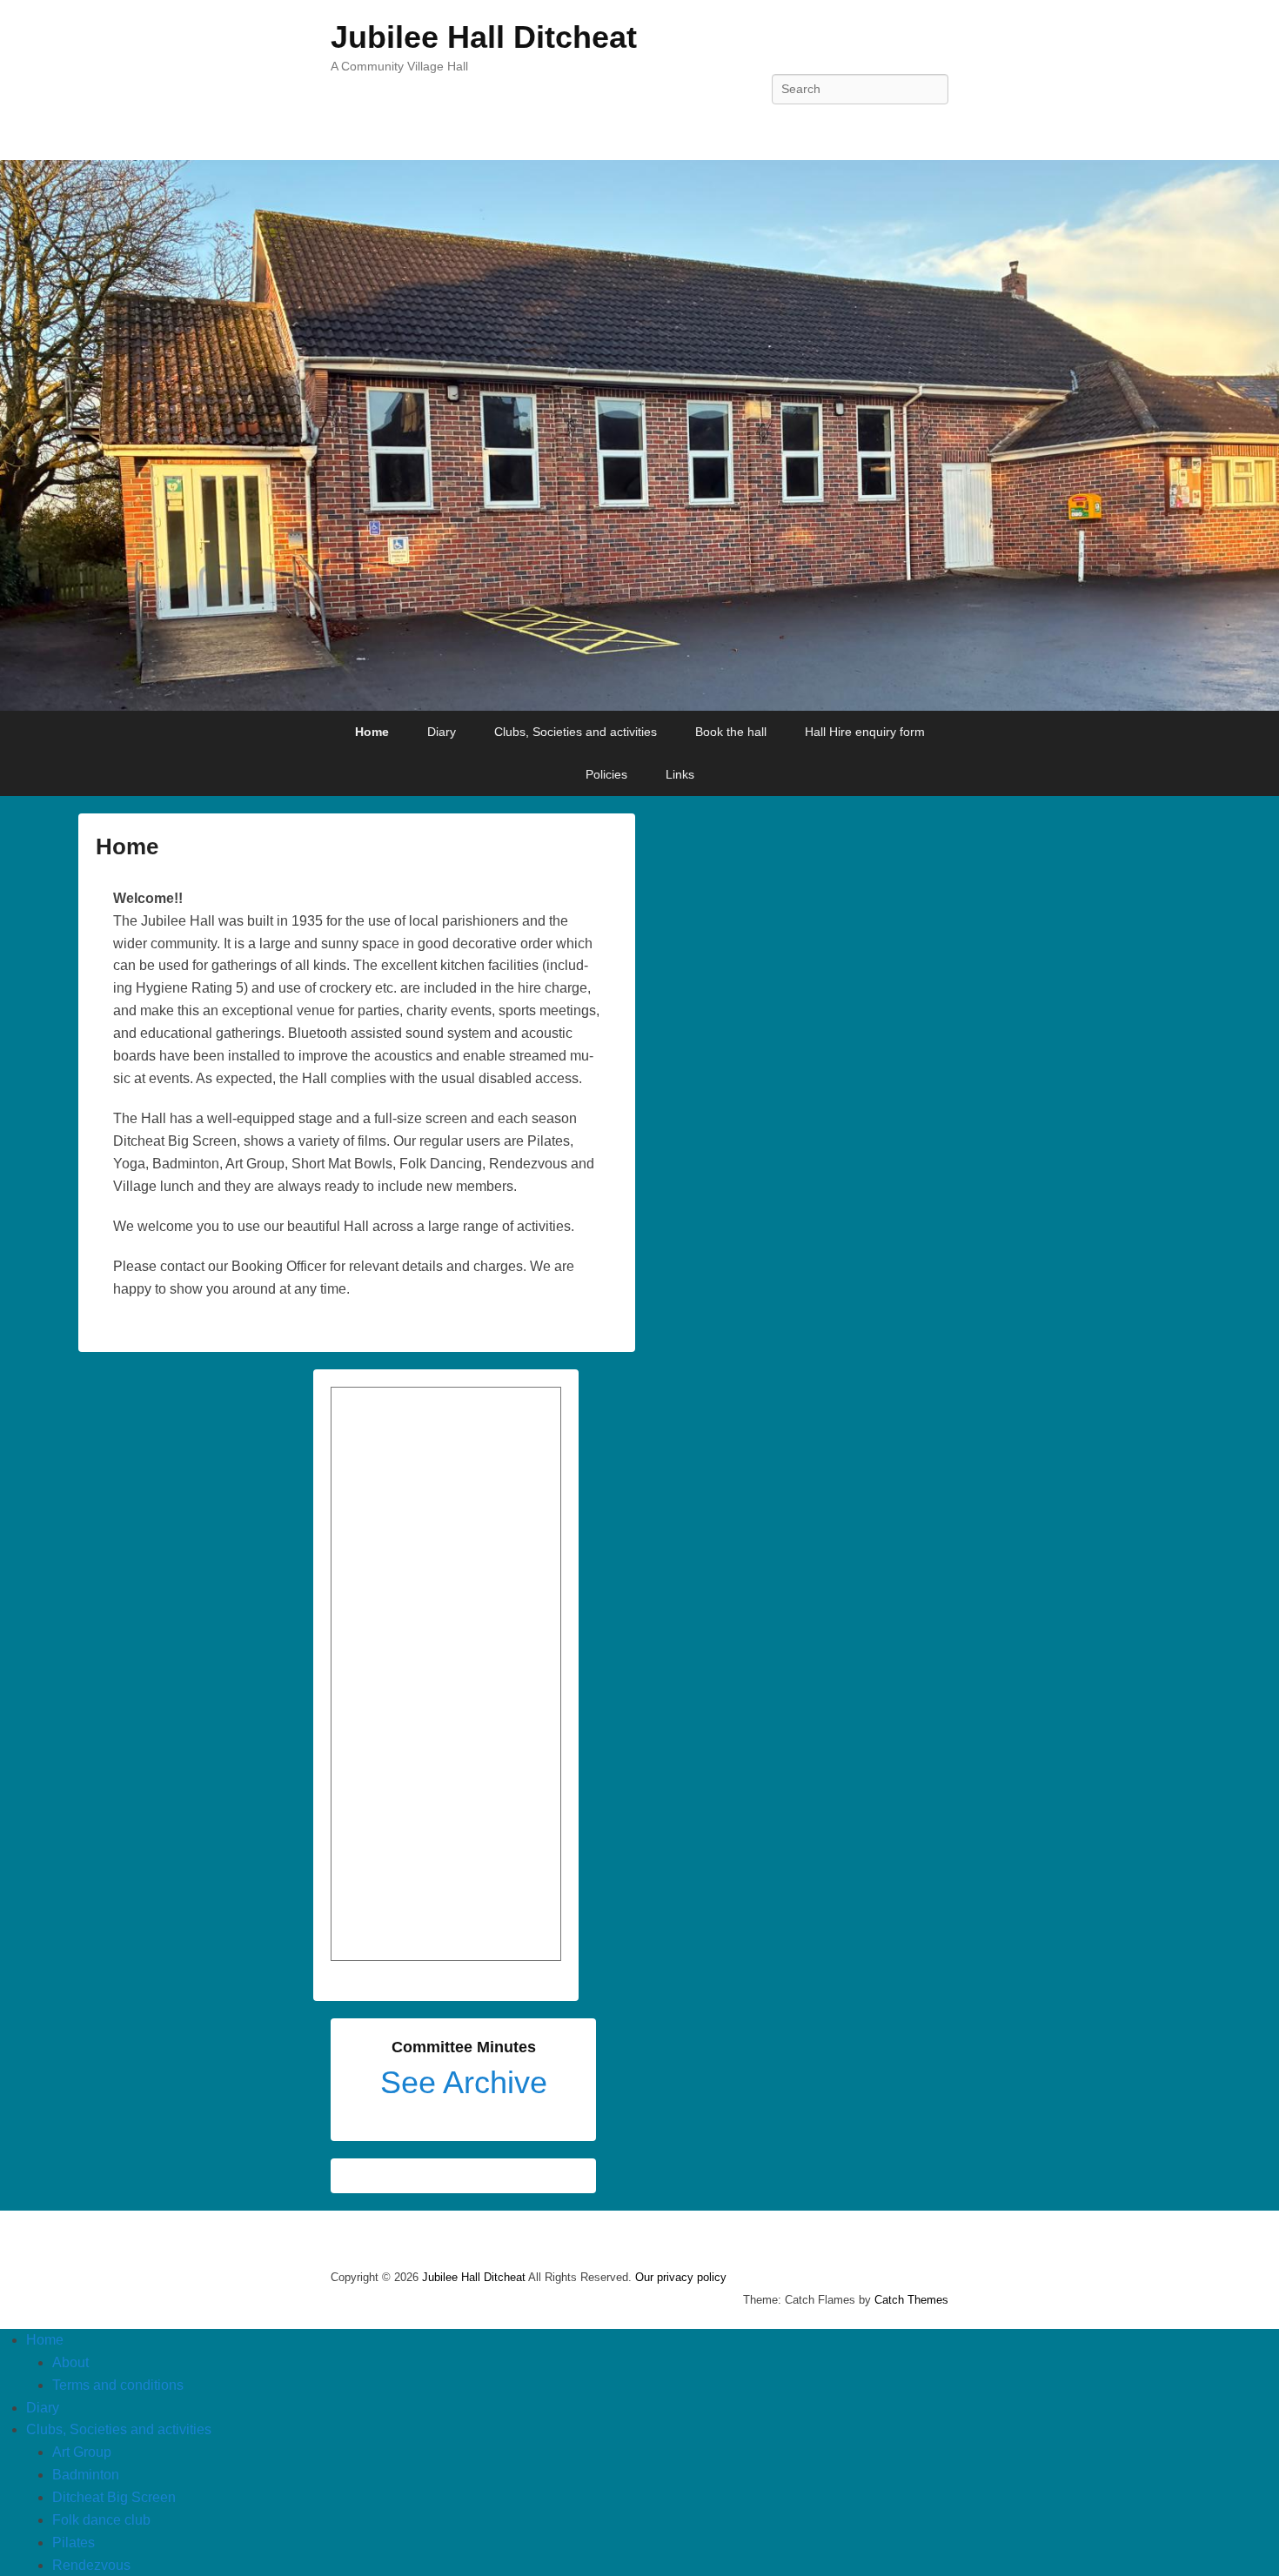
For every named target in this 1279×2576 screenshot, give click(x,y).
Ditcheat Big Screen (114, 2497)
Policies (606, 774)
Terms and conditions (118, 2385)
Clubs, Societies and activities (576, 732)
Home (372, 732)
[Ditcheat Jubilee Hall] (639, 436)
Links (680, 774)
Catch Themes (911, 2300)
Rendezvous (91, 2565)
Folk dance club (101, 2520)
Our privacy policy (681, 2277)
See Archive (464, 2082)
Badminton (86, 2475)
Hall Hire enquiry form (865, 732)
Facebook (934, 128)
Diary (442, 732)
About (70, 2362)
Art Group (82, 2452)
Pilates (74, 2543)
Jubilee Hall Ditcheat (484, 37)
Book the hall (731, 732)
